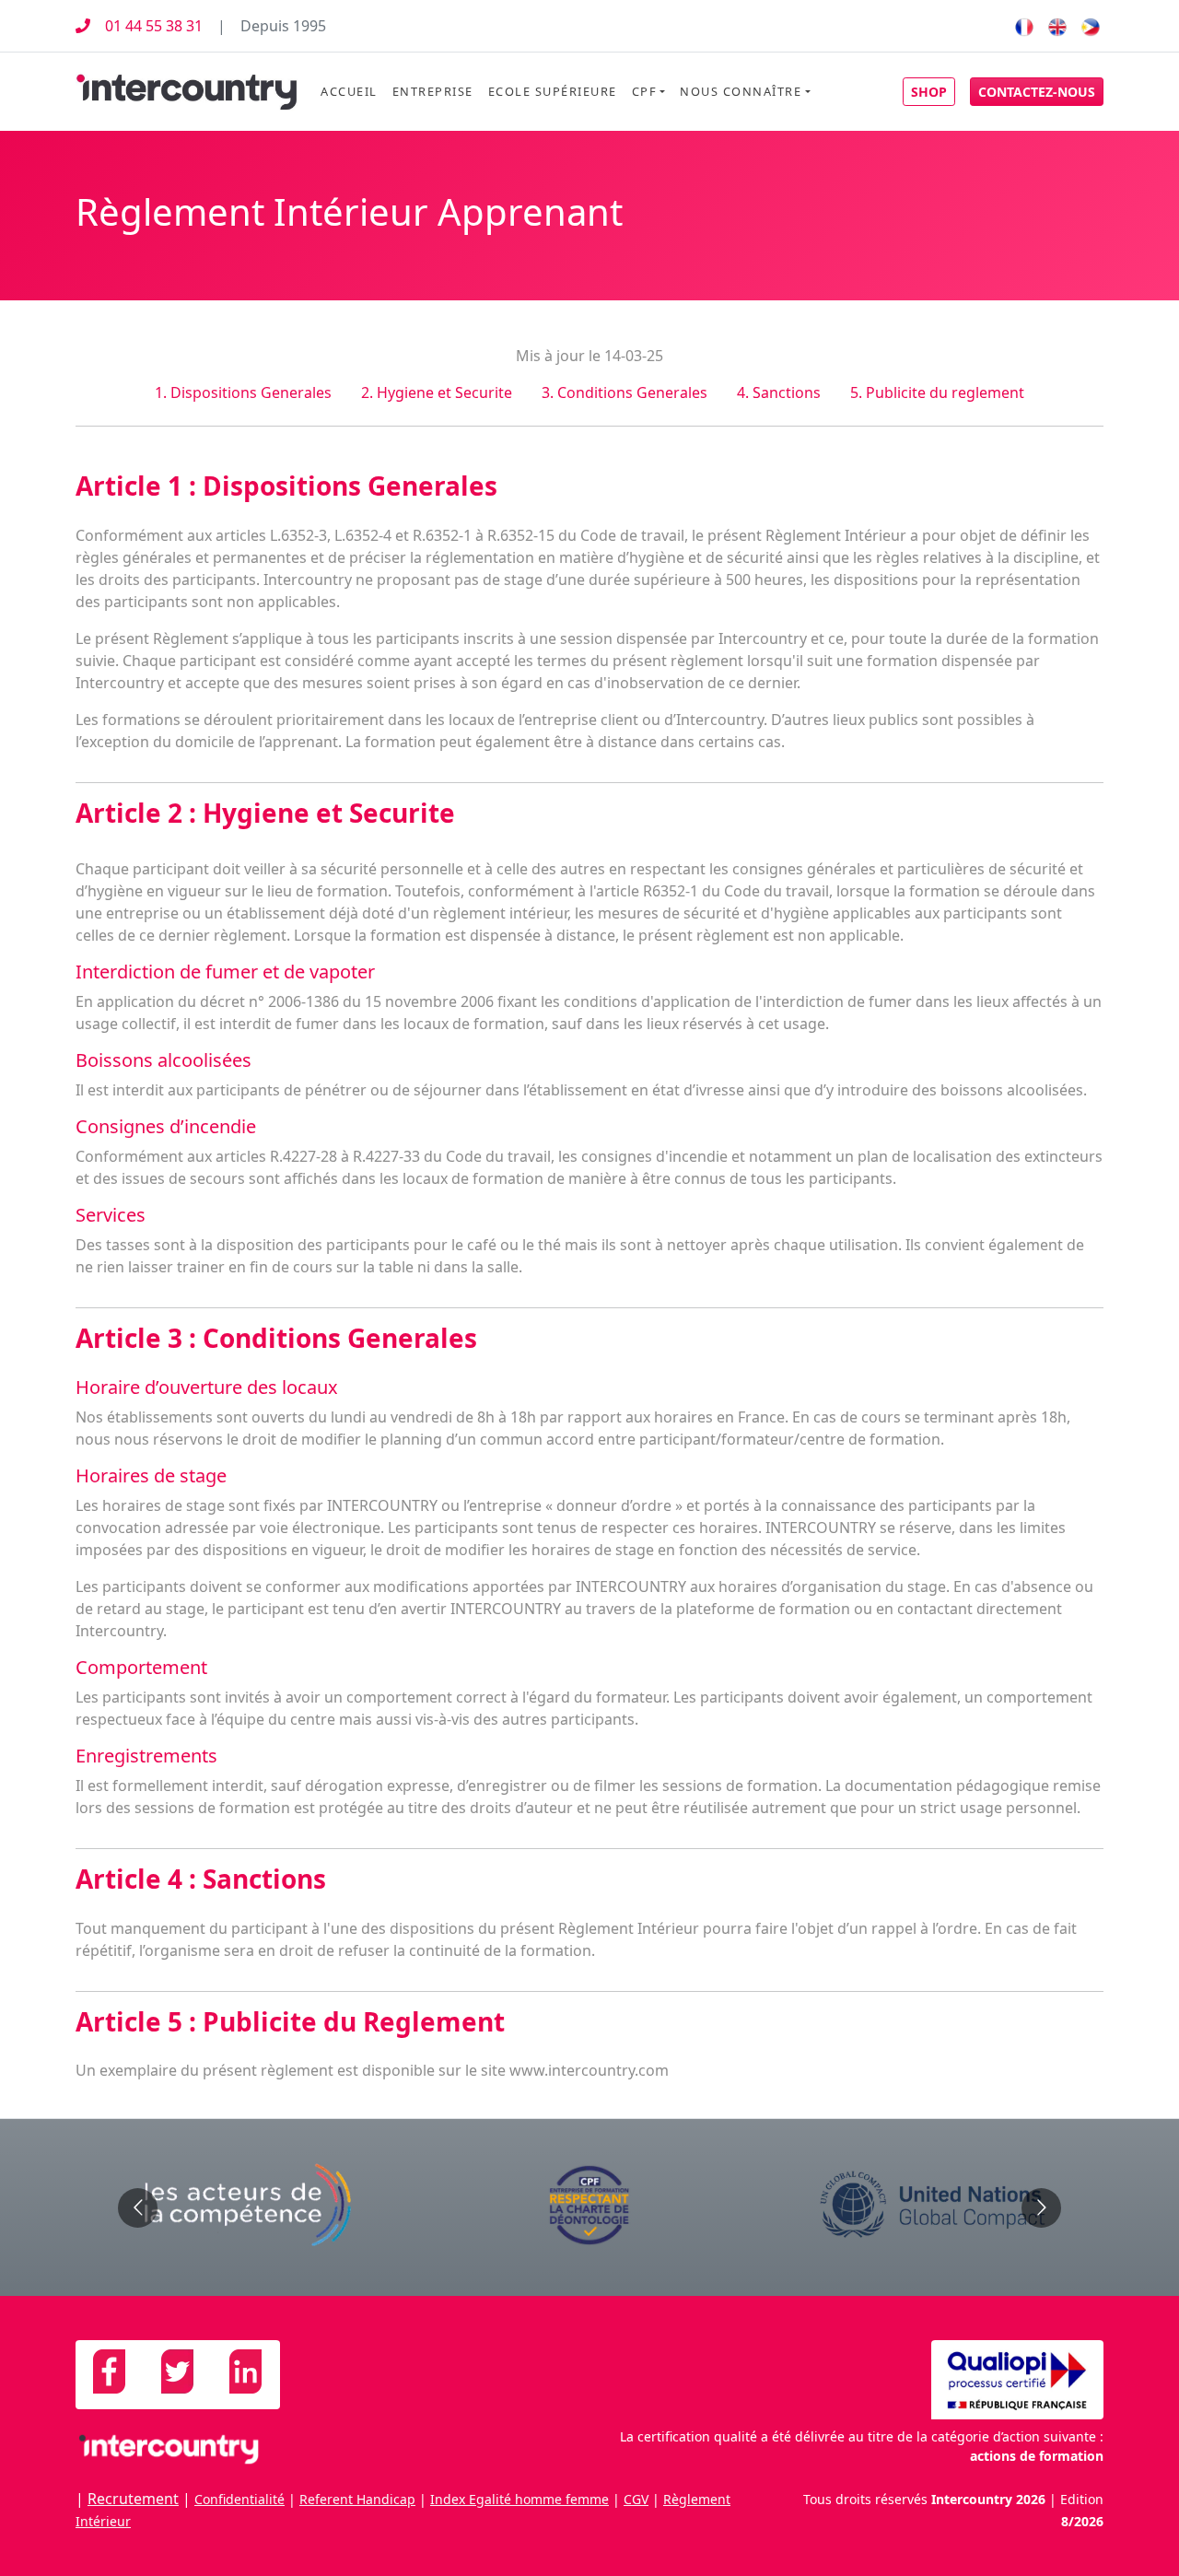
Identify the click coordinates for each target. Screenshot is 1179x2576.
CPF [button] (645, 91)
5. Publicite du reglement (937, 392)
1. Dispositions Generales (243, 392)
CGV (636, 2499)
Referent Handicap (357, 2499)
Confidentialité (239, 2499)
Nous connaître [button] (741, 91)
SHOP (929, 92)
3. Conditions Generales (625, 392)
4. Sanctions (779, 392)
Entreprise (433, 91)
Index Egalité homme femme (519, 2499)
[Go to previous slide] (138, 2208)
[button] (1037, 92)
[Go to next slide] (1041, 2208)
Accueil (349, 91)
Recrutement (133, 2499)
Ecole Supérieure (553, 91)
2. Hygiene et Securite (437, 392)
